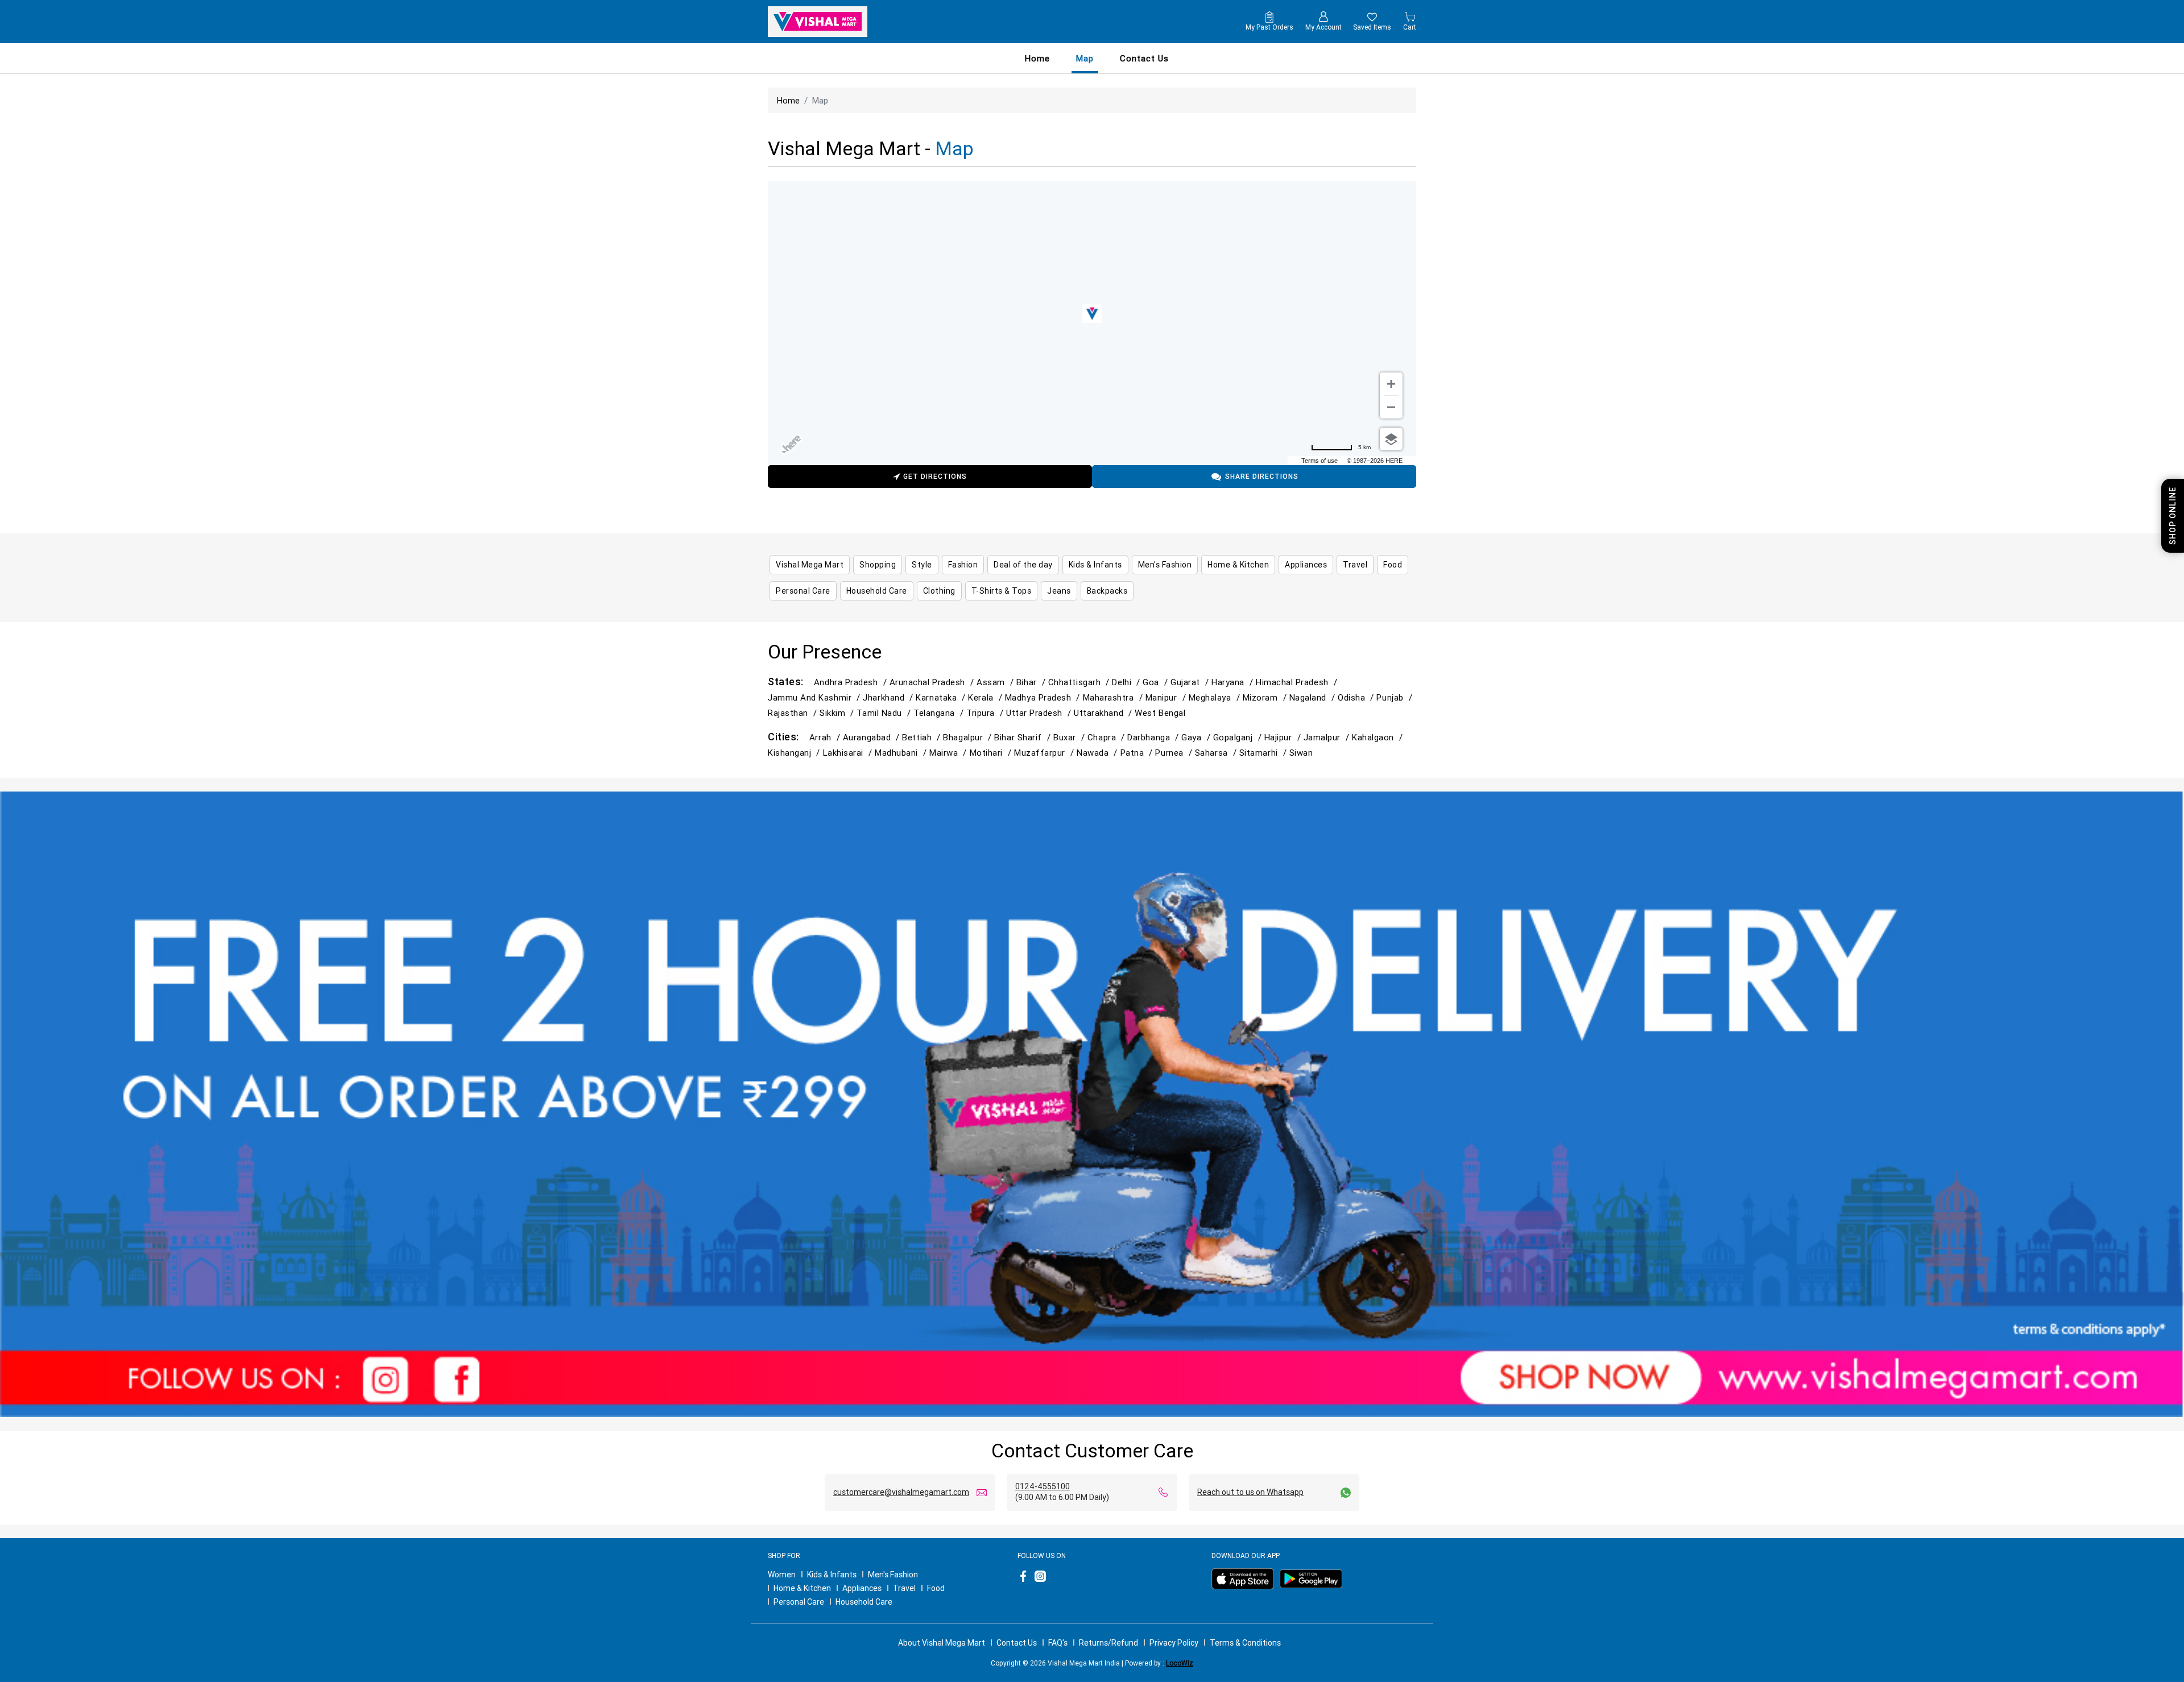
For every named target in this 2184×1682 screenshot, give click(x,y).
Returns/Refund (1108, 1643)
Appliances (862, 1588)
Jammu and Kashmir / (815, 697)
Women (782, 1575)
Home (1037, 58)
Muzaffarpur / (1045, 753)
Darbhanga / (1154, 737)
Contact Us (1017, 1643)
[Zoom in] (1391, 384)
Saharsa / (1217, 753)
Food (936, 1588)
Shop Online (2173, 516)
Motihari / (992, 753)
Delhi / (1127, 682)
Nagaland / (1314, 697)
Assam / (996, 682)
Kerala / (986, 697)
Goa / (1157, 682)
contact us (1144, 58)
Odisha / (1357, 697)
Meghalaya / (1216, 697)
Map (1085, 58)
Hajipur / (1284, 737)
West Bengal (1160, 713)
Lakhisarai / (849, 753)
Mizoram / (1266, 697)
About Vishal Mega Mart (942, 1643)
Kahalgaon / (1379, 737)
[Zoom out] (1391, 407)
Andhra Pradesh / (852, 682)
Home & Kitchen (802, 1588)
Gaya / (1197, 737)
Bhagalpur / (969, 737)
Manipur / (1167, 697)
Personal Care (799, 1602)
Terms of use (1319, 461)
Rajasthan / (794, 713)
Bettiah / (923, 737)
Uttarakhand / (1104, 713)
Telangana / (940, 713)
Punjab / (1395, 697)
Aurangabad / (873, 737)
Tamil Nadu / (885, 713)
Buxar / (1070, 737)
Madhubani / (902, 753)
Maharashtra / (1114, 697)
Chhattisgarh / (1080, 682)
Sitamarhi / (1264, 753)
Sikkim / (838, 713)
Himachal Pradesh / (1298, 682)
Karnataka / (942, 697)
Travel (904, 1588)
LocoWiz (1180, 1663)
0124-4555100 (1043, 1486)
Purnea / (1175, 753)
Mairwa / (949, 753)
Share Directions (1262, 476)
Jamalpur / (1328, 737)
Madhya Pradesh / (1044, 697)
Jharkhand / (889, 697)
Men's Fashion (893, 1575)
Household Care (864, 1602)
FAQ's (1058, 1643)
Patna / (1138, 753)
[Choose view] (1391, 439)
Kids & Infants (832, 1575)
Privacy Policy (1174, 1643)
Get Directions (935, 476)
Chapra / (1107, 737)
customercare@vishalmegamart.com (901, 1492)
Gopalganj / (1239, 737)
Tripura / (986, 713)
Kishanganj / (795, 753)
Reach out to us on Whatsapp (1250, 1492)
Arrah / (826, 737)
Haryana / (1234, 682)
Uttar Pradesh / (1040, 713)
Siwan (1301, 753)
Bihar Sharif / (1024, 737)
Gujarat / (1191, 682)
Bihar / (1032, 682)
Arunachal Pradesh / (933, 682)
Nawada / (1098, 753)
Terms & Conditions (1245, 1643)
